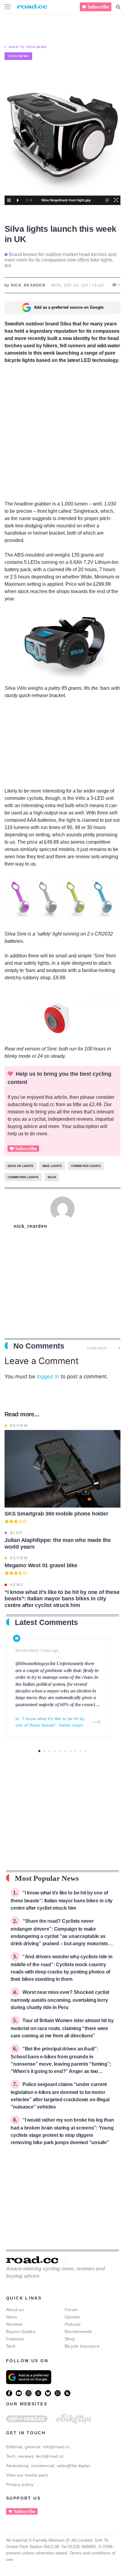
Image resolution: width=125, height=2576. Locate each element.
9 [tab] (81, 1751)
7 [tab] (70, 1751)
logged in (48, 1377)
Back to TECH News (28, 47)
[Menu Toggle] (8, 7)
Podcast (73, 2324)
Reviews (14, 2324)
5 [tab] (60, 1751)
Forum (71, 2310)
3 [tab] (50, 1751)
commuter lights (86, 1166)
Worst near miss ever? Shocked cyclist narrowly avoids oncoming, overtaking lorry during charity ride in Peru (60, 2000)
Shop (70, 2339)
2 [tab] (44, 1751)
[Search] (118, 7)
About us (15, 2310)
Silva (52, 1177)
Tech (11, 2346)
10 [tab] (86, 1751)
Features (15, 2339)
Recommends (78, 2331)
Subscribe (98, 7)
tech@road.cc (50, 2456)
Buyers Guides (21, 2331)
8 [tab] (75, 1751)
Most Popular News (47, 1878)
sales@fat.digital (73, 2466)
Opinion (72, 2317)
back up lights (20, 1166)
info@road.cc (56, 2447)
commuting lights (23, 1177)
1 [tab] (39, 1751)
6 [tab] (65, 1751)
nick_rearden (30, 1226)
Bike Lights (52, 1166)
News (12, 2317)
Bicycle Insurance (82, 2346)
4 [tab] (55, 1751)
